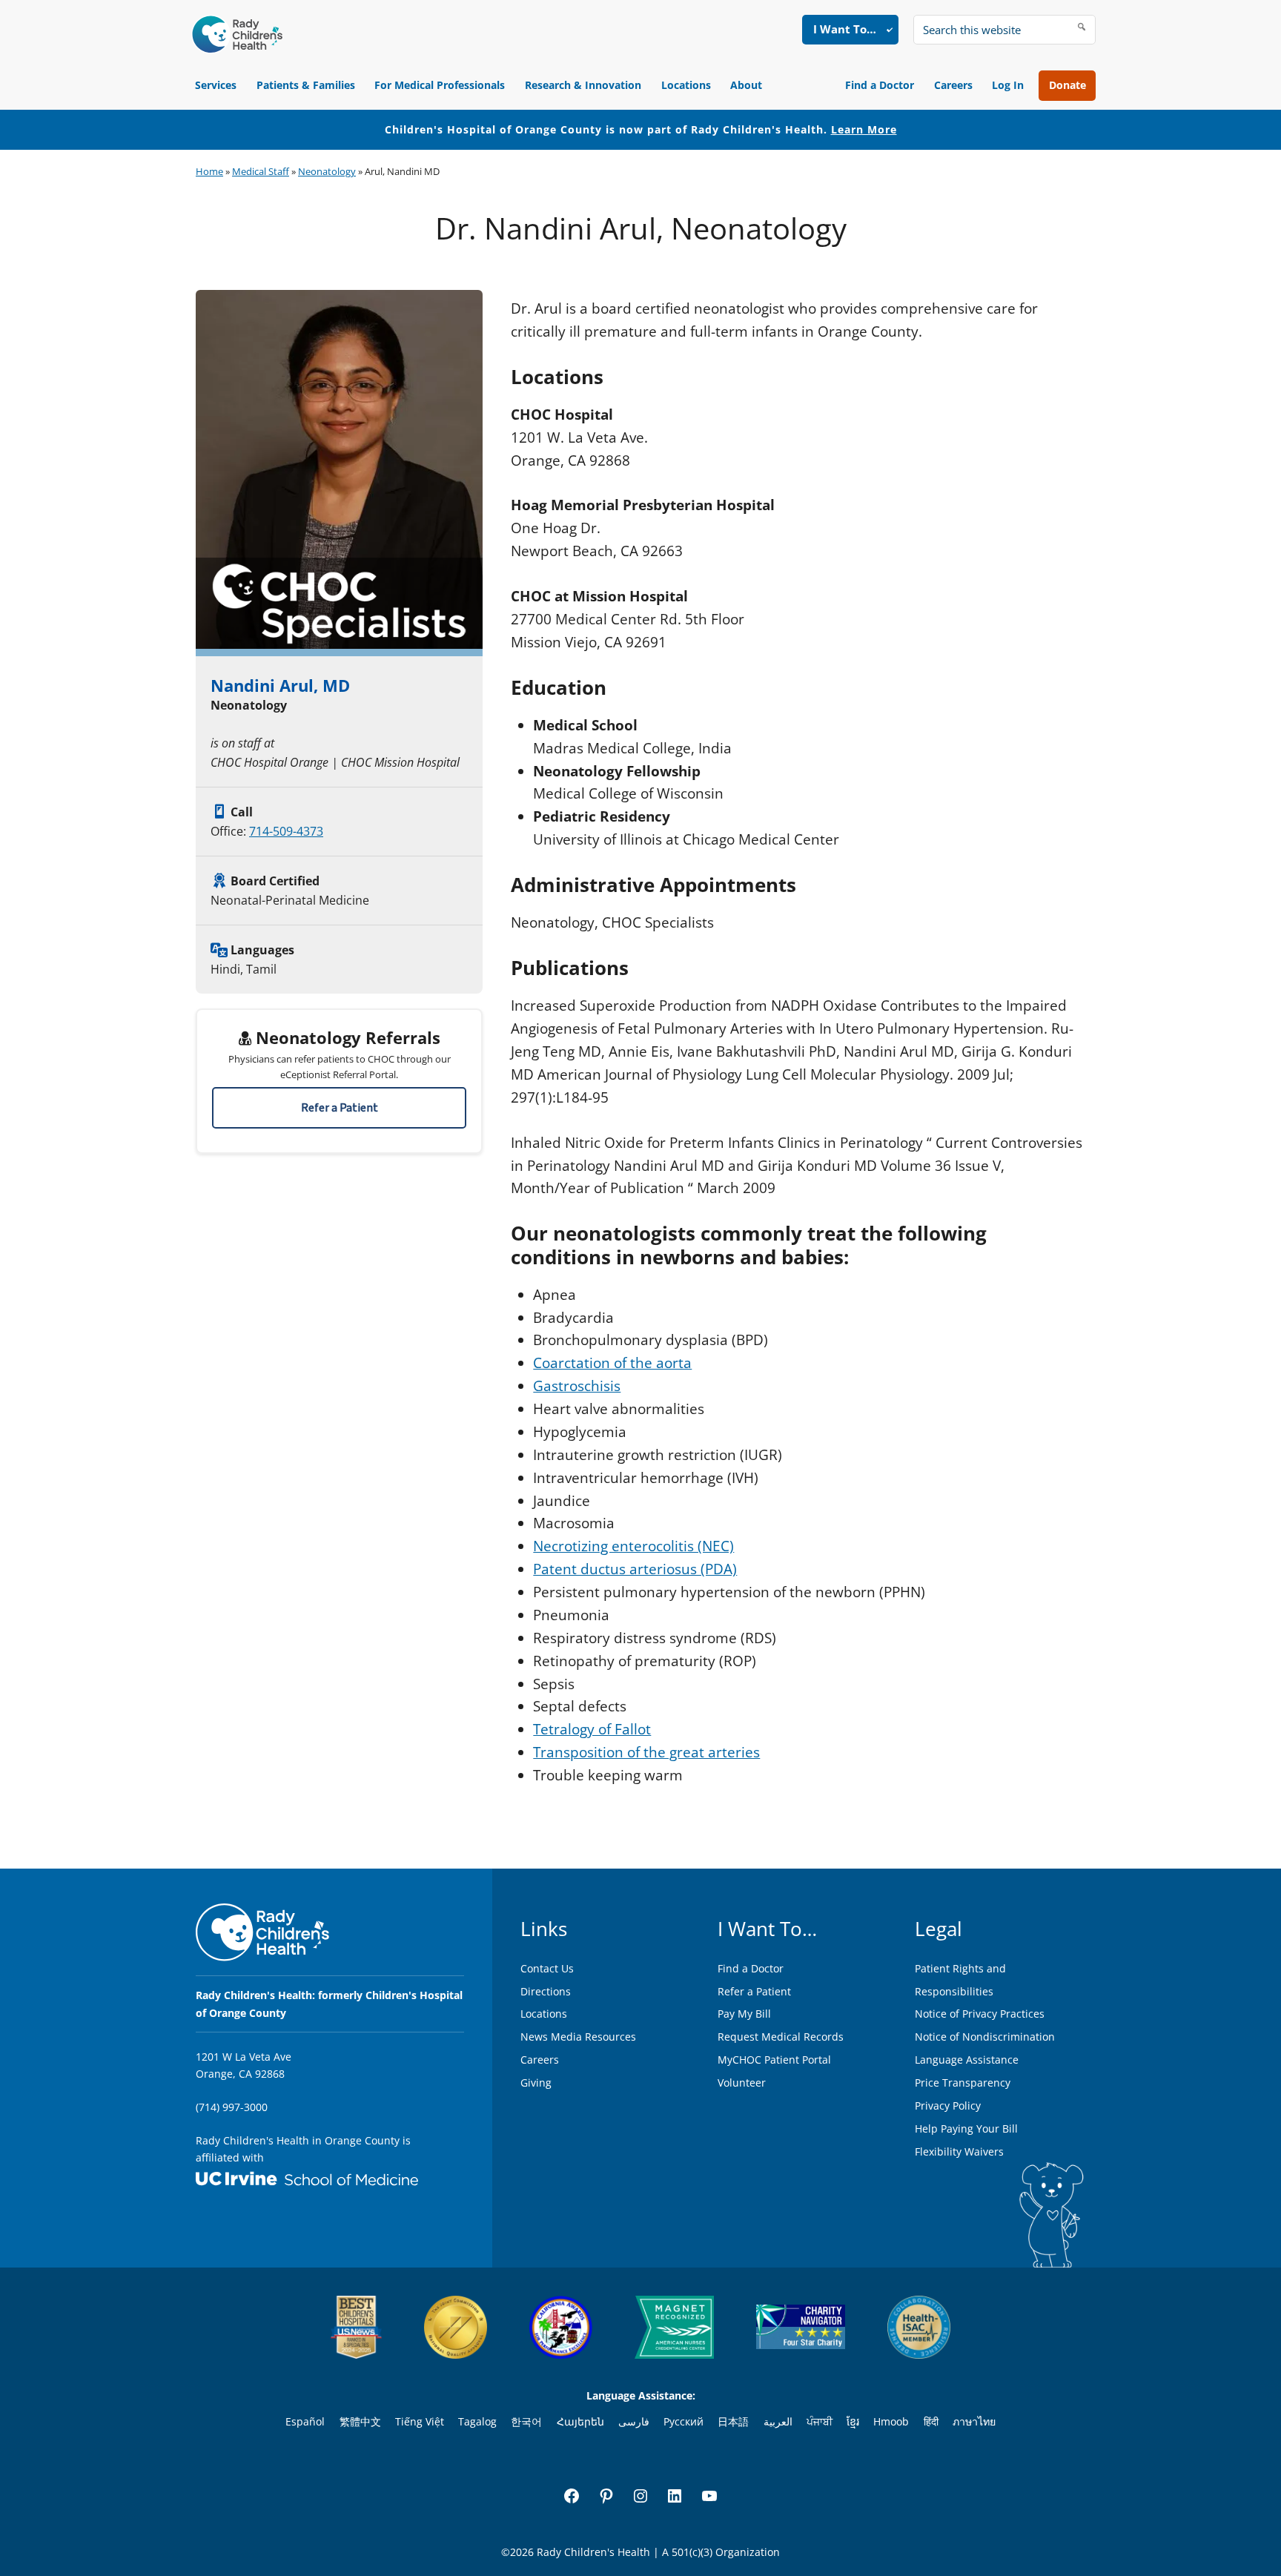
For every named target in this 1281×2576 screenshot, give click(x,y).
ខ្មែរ (853, 2421)
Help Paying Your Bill (966, 2128)
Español (305, 2421)
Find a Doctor (880, 85)
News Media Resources (578, 2037)
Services (216, 85)
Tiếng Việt (420, 2421)
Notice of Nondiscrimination (985, 2037)
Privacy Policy (948, 2106)
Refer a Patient (340, 1108)
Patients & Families (306, 85)
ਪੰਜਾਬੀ (820, 2421)
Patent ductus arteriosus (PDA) (635, 1569)
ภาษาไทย (974, 2421)
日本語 (733, 2421)
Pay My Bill (744, 2014)
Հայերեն (580, 2421)
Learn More (864, 129)
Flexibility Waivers (959, 2151)
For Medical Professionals (440, 85)
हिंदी (931, 2421)
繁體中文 (360, 2421)
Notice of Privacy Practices (980, 2014)
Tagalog (477, 2421)
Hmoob (891, 2421)
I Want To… (845, 29)
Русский (683, 2421)
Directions (546, 1991)
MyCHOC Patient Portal (774, 2060)
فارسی (634, 2421)
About (746, 85)
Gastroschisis (577, 1386)
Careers (953, 85)
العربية (778, 2421)
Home (209, 171)
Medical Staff (261, 171)
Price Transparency (963, 2083)
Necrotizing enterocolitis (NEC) (633, 1546)
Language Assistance (967, 2060)
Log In (1008, 85)
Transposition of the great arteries (646, 1752)
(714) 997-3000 (232, 2107)
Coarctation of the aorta (612, 1363)
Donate (1067, 85)
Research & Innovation (583, 85)
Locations (686, 85)
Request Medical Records (781, 2037)
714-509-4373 (286, 831)
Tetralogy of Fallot (592, 1729)
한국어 (526, 2421)
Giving (536, 2083)
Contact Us (547, 1968)
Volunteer (742, 2083)
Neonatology (327, 171)
